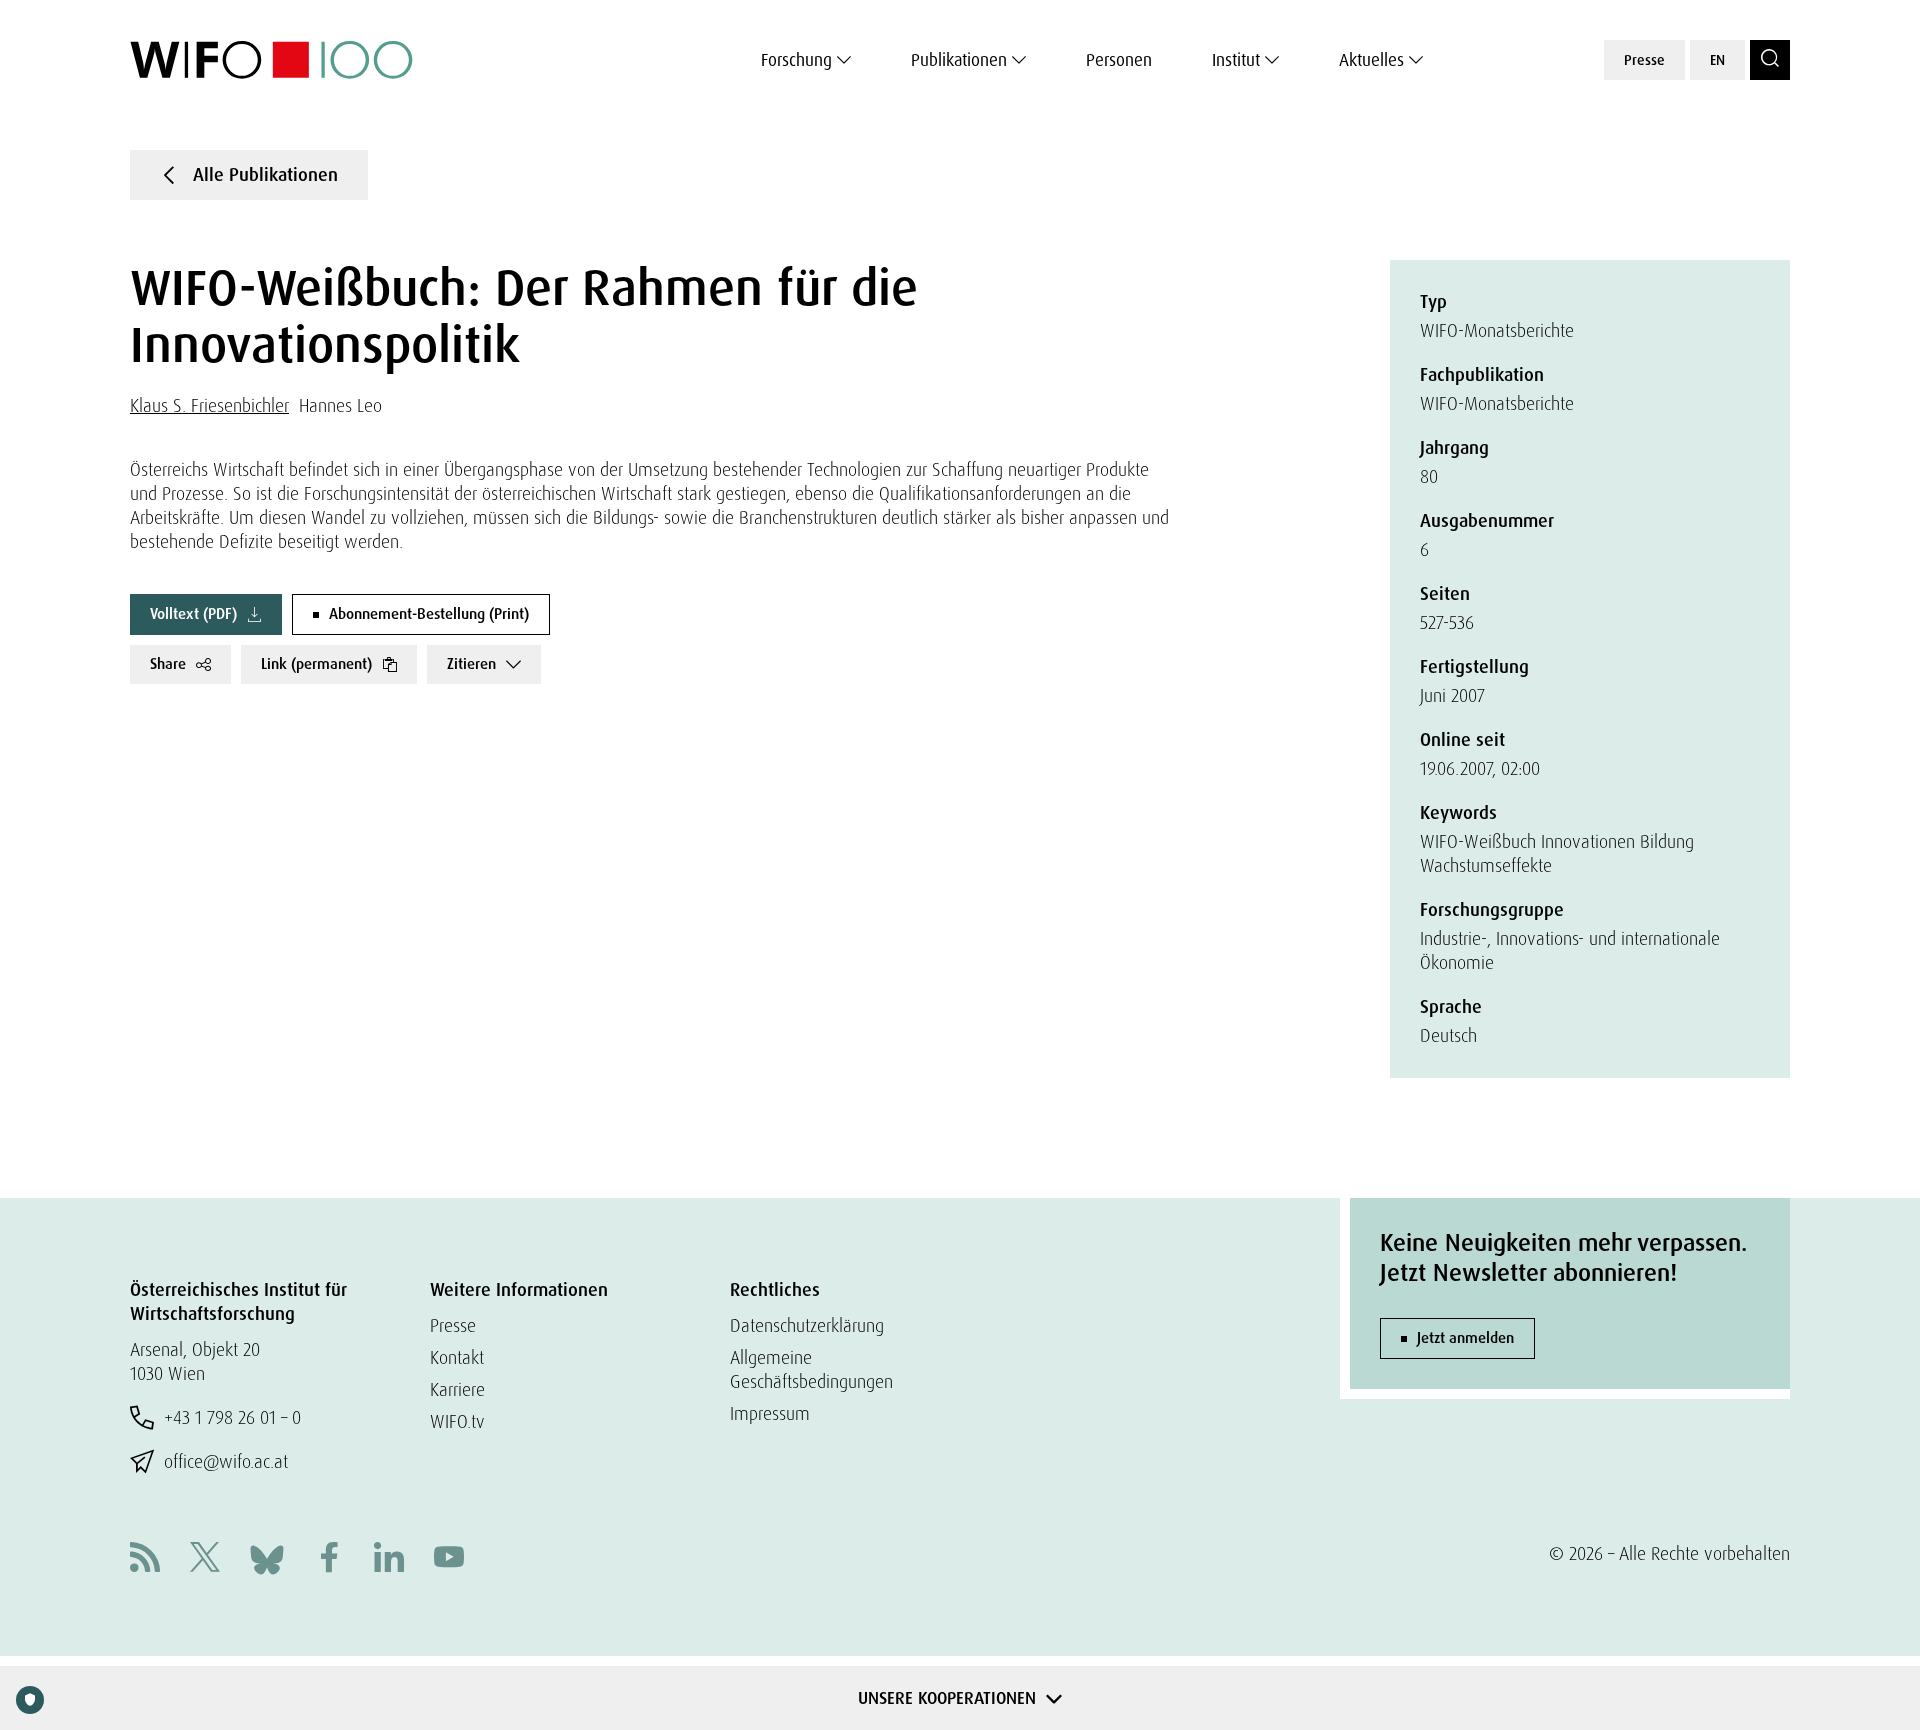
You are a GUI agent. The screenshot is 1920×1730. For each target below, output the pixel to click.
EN (1717, 60)
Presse (1644, 60)
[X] (205, 1559)
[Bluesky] (267, 1557)
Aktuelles (1371, 60)
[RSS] (145, 1559)
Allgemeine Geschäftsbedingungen (811, 1369)
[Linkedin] (389, 1559)
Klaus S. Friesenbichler (209, 405)
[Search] (1770, 60)
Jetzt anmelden (1465, 1338)
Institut (1236, 60)
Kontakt (457, 1357)
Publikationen (959, 60)
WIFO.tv (457, 1421)
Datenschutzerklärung (807, 1325)
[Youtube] (449, 1559)
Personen (1119, 60)
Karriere (457, 1389)
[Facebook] (329, 1559)
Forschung (796, 60)
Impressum (770, 1413)
